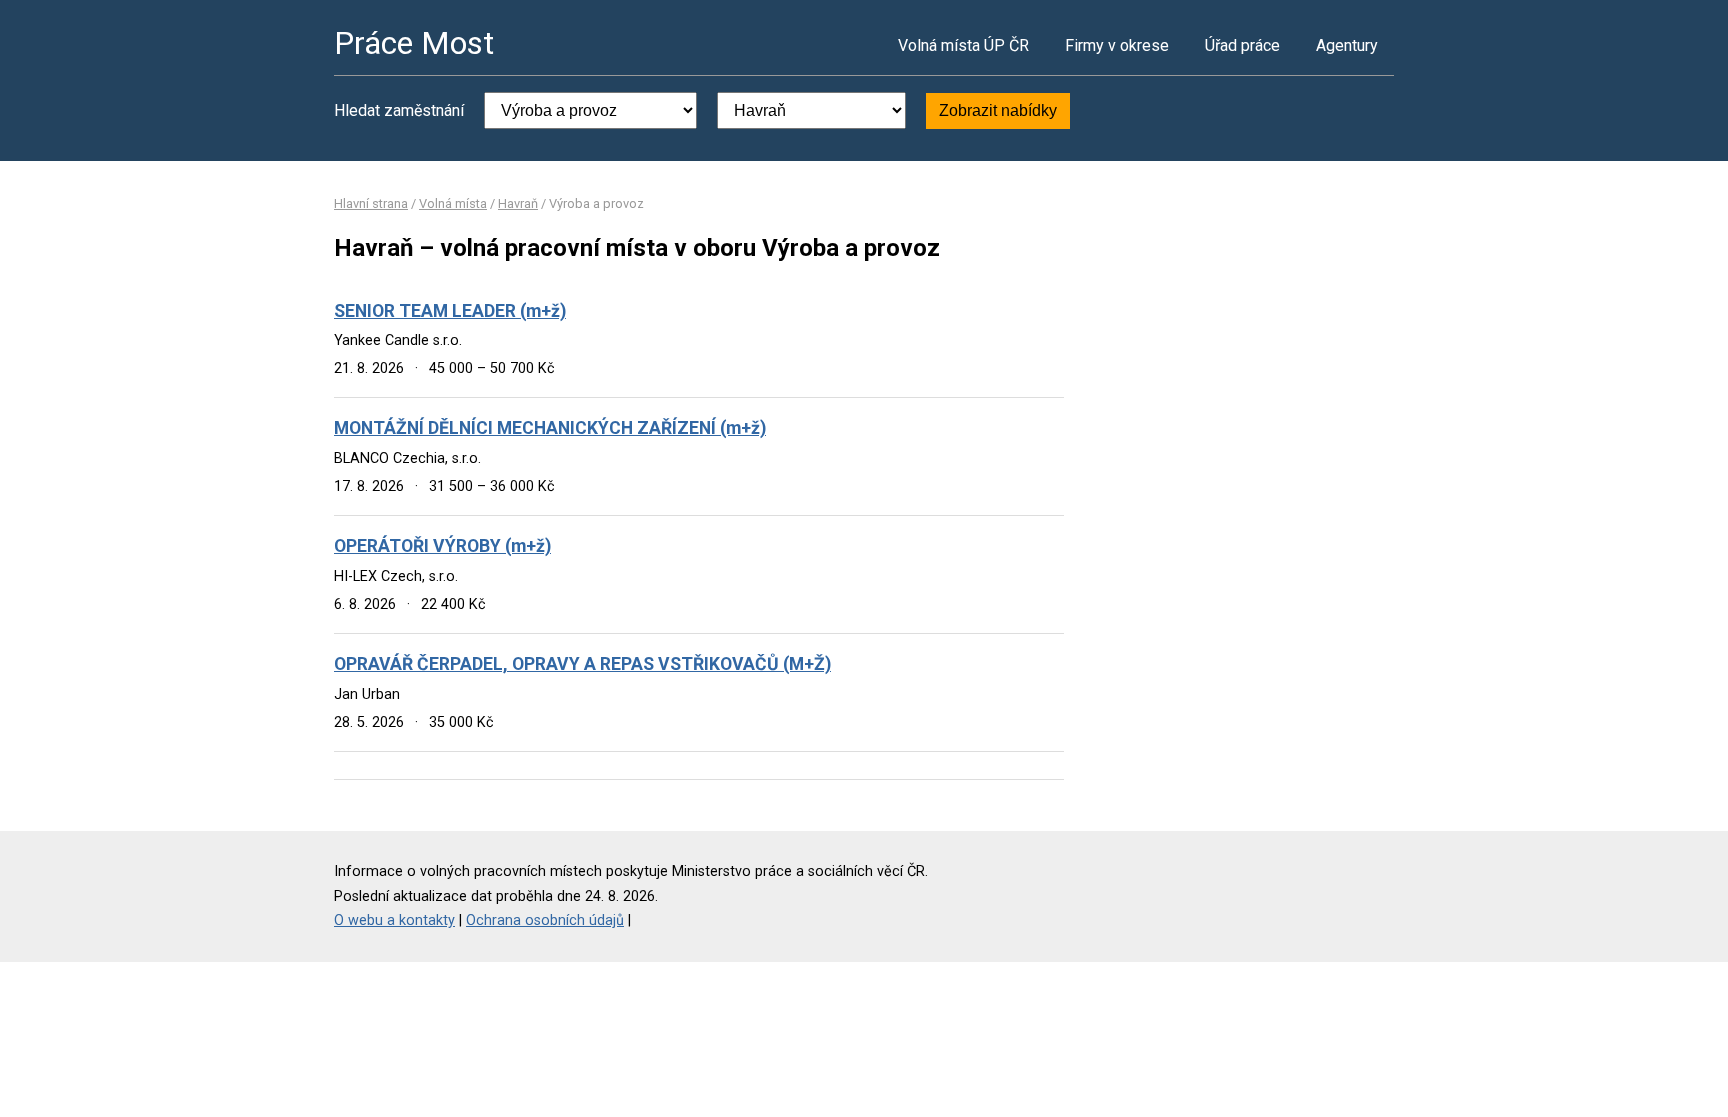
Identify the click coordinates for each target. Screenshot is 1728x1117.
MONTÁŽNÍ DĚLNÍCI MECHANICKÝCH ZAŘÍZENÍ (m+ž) (550, 428)
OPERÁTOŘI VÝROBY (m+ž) (442, 546)
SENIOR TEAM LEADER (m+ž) (450, 311)
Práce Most (414, 43)
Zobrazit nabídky (998, 110)
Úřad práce (1242, 45)
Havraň (518, 203)
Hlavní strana (371, 203)
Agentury (1347, 45)
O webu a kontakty (394, 920)
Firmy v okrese (1117, 45)
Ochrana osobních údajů (545, 920)
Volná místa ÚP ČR (963, 45)
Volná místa (453, 203)
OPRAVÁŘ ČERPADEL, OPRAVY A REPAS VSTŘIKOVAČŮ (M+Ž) (582, 664)
